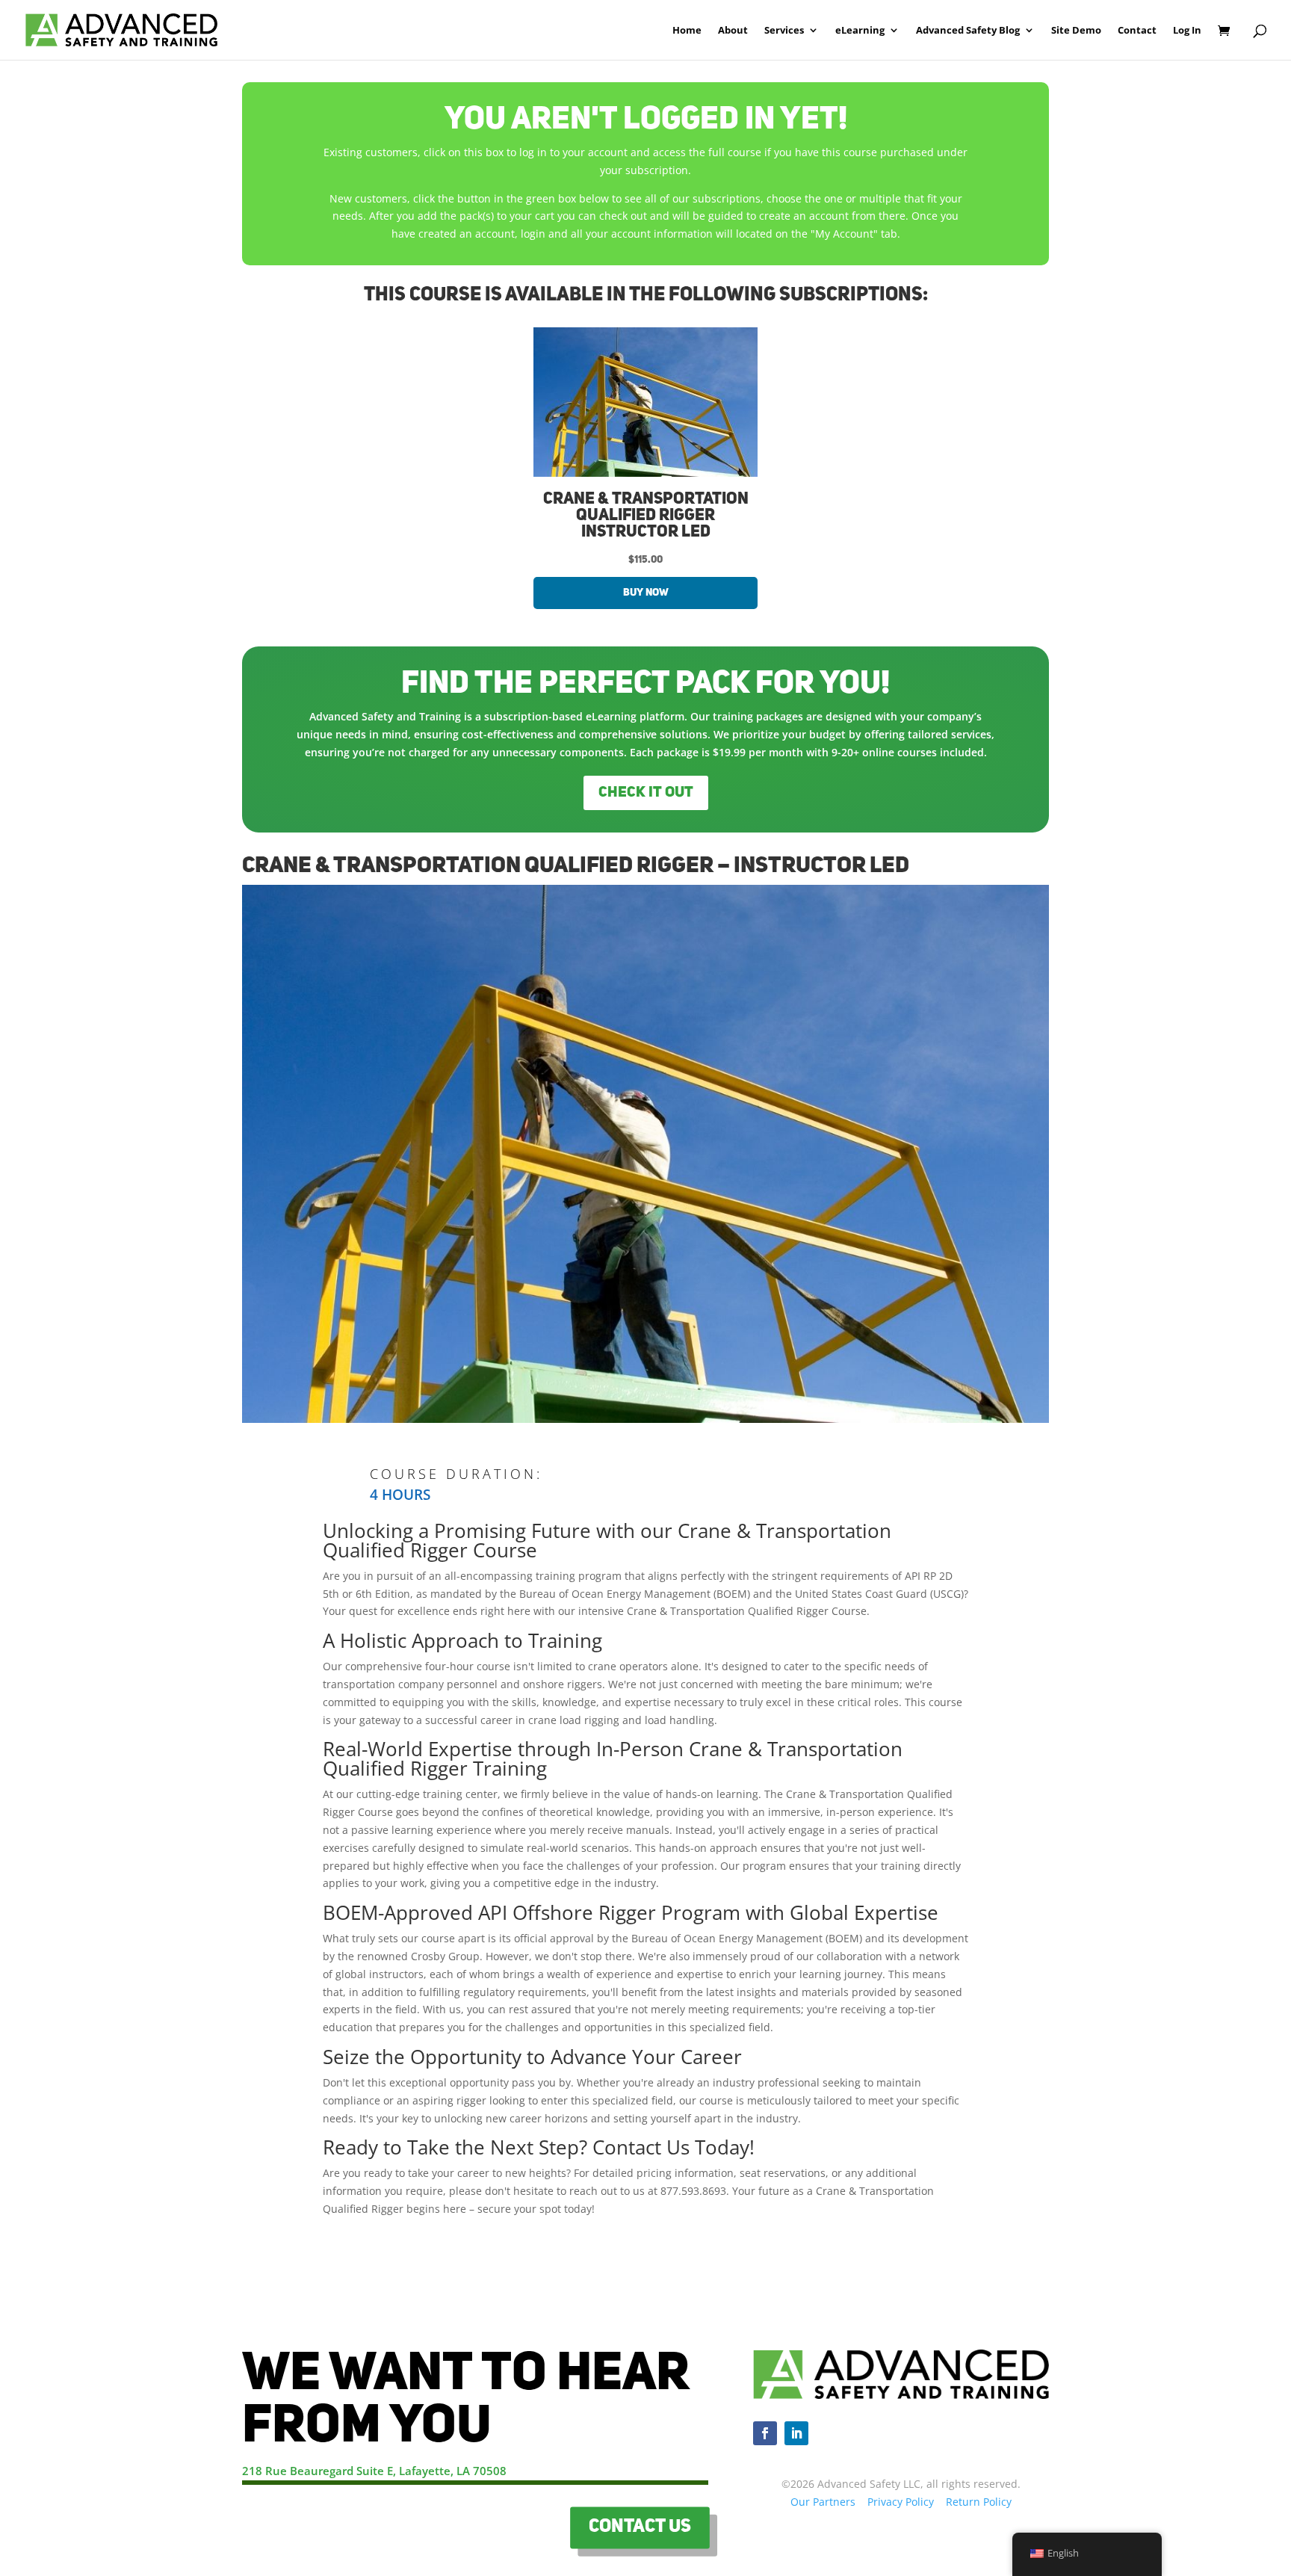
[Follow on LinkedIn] (796, 2433)
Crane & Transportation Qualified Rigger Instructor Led (646, 516)
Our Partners (823, 2502)
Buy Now (646, 593)
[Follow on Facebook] (765, 2433)
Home (687, 31)
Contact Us (640, 2527)
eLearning (860, 31)
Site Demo (1076, 31)
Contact (1137, 31)
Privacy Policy (901, 2502)
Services (784, 31)
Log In (1187, 31)
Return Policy (979, 2502)
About (733, 31)
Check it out (646, 793)
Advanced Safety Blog (968, 31)
